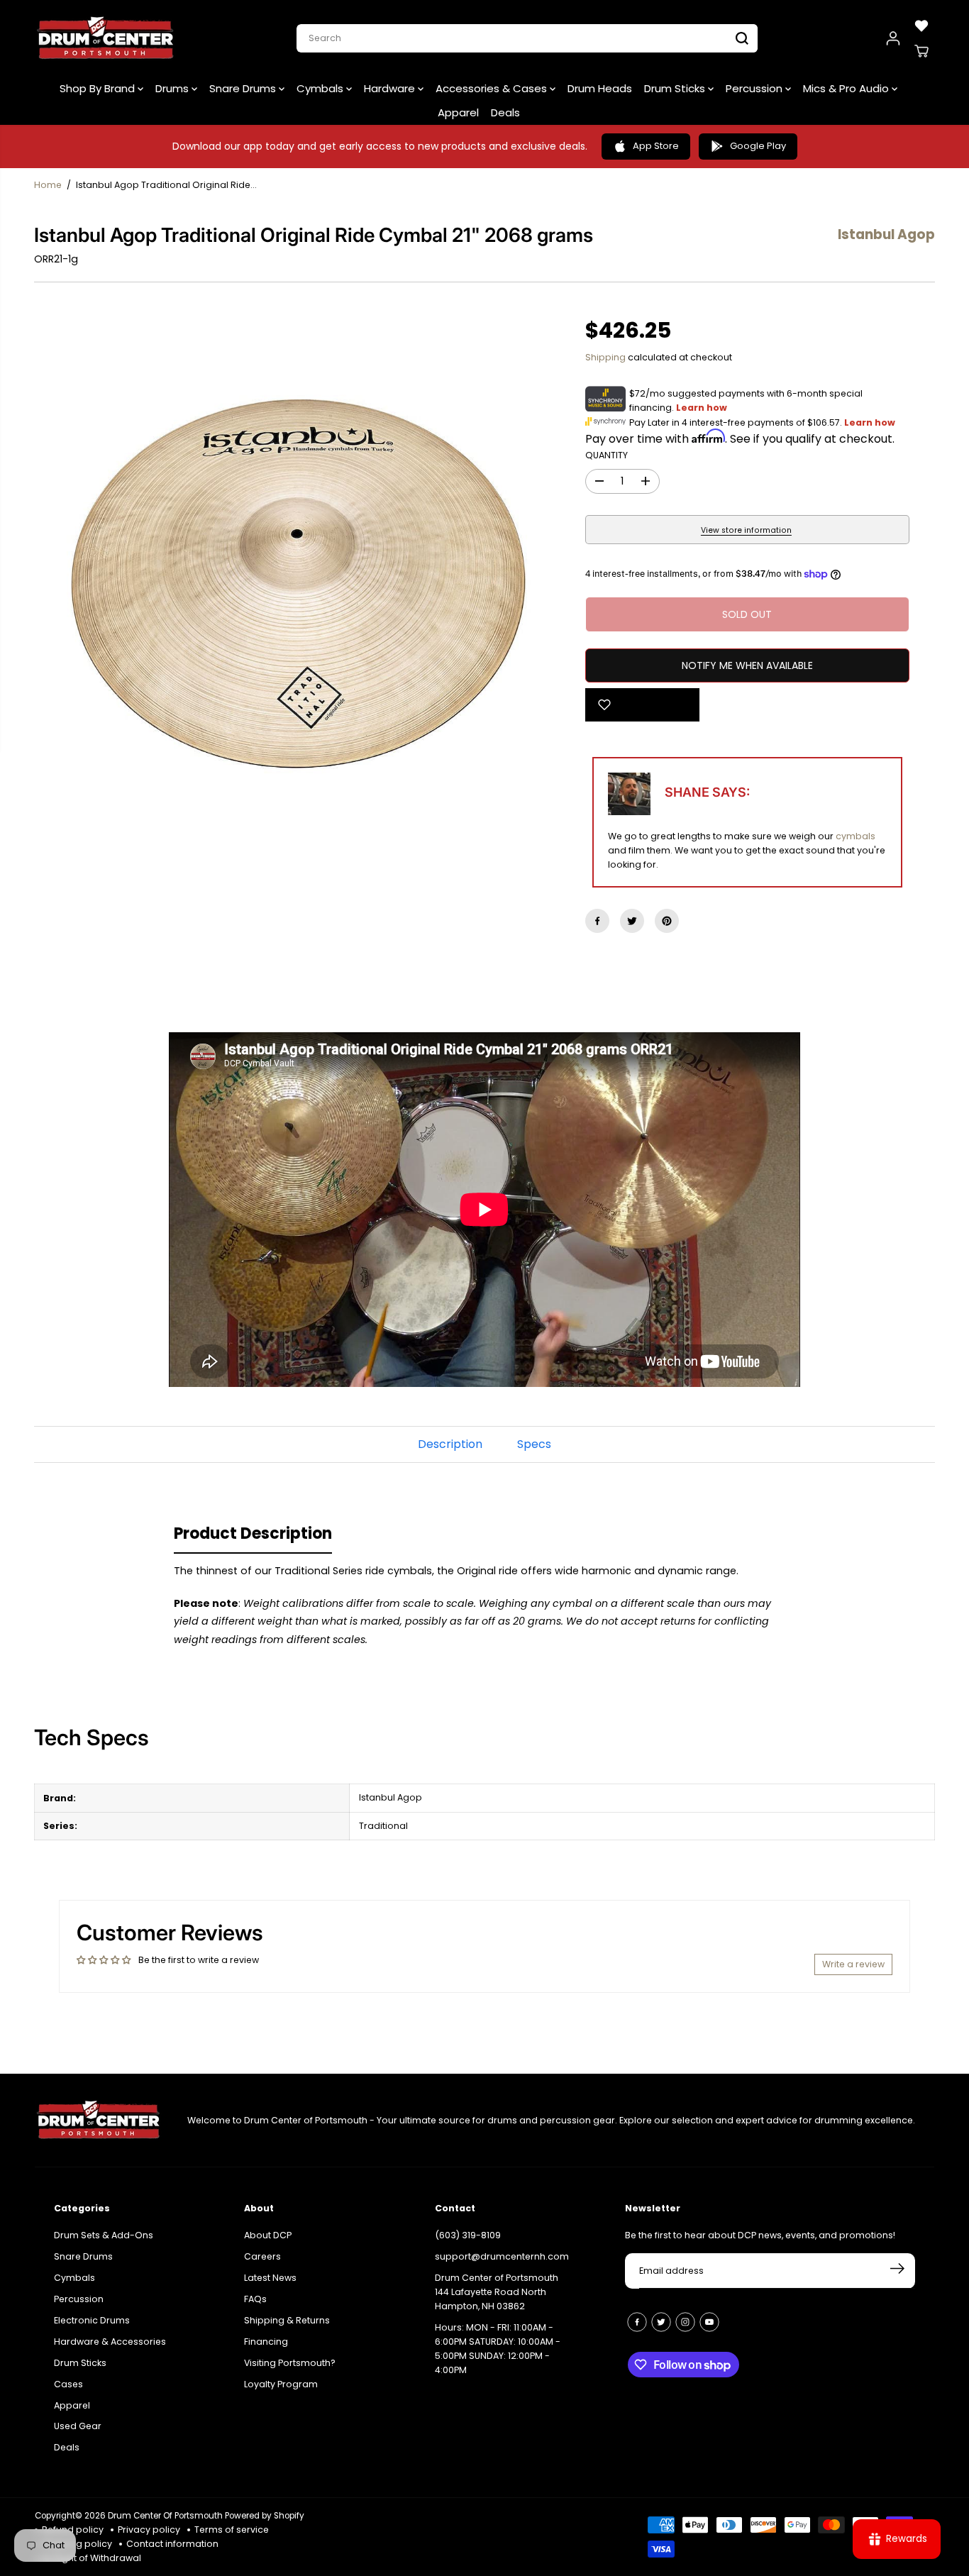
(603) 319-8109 (468, 2235)
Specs (534, 1444)
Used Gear (78, 2426)
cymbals (856, 836)
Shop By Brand (99, 88)
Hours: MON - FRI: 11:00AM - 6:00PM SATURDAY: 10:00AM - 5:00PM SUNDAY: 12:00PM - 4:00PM (498, 2349)
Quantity (607, 455)
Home (48, 185)
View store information (746, 530)
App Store (656, 146)
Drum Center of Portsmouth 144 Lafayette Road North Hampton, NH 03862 (497, 2292)
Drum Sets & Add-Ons (104, 2235)
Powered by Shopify (265, 2516)
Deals (505, 112)
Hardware (391, 88)
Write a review (853, 1964)
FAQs (255, 2299)
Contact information (172, 2544)
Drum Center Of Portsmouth (165, 2516)
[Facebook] (597, 921)
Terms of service (232, 2530)
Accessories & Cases (493, 88)
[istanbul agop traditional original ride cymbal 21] (297, 584)
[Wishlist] (921, 26)
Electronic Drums (92, 2320)
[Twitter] (632, 921)
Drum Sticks (676, 88)
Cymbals (321, 88)
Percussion (755, 88)
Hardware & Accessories (110, 2342)
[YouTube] (709, 2322)
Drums (173, 88)
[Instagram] (685, 2322)
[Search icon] (742, 38)
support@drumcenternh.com (502, 2256)
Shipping (605, 357)
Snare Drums (244, 88)
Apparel (458, 112)
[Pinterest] (667, 921)
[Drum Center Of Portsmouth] (106, 38)
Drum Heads (600, 88)
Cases (68, 2384)
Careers (262, 2256)
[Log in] (893, 38)
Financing (266, 2342)
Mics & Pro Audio (847, 88)
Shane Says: (707, 792)
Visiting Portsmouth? (290, 2363)
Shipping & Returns (287, 2320)
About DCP (268, 2235)
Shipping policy (77, 2544)
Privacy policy (149, 2530)
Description (450, 1444)
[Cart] (921, 51)
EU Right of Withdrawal (92, 2558)
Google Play (758, 146)
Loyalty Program (281, 2384)
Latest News (270, 2278)
